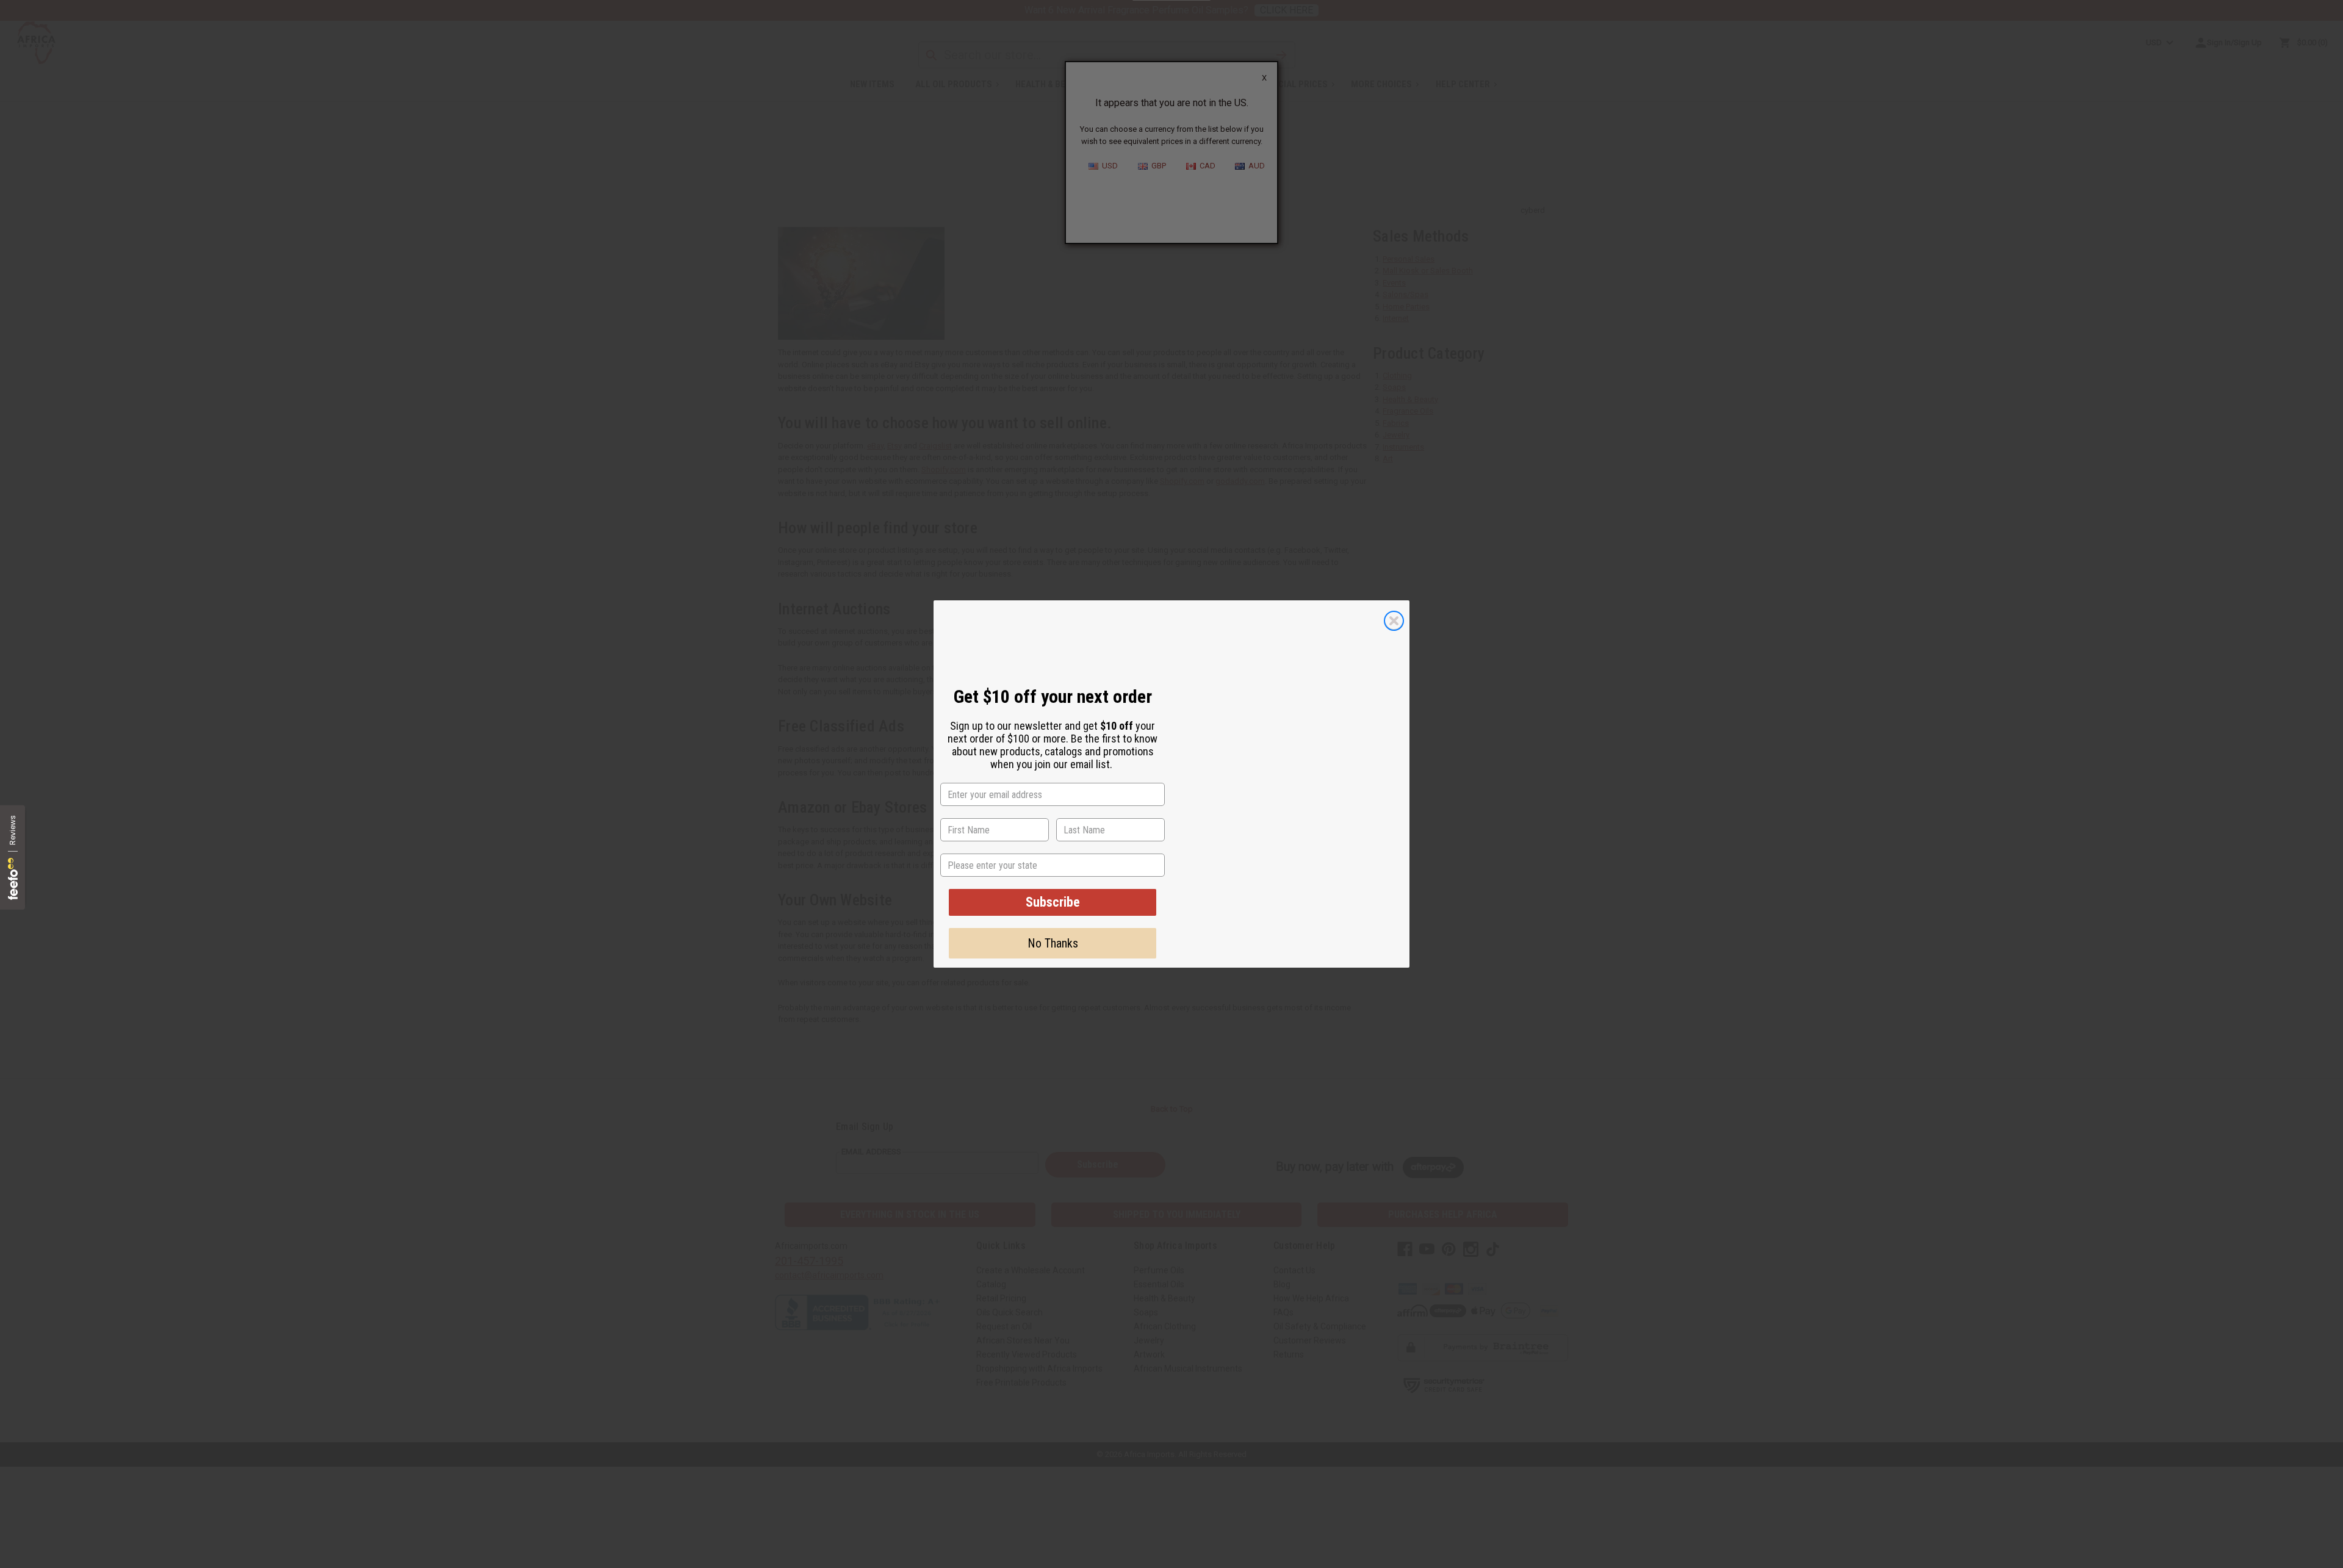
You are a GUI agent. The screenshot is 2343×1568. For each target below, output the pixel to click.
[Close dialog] (1394, 617)
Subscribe (1053, 902)
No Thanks (1053, 943)
